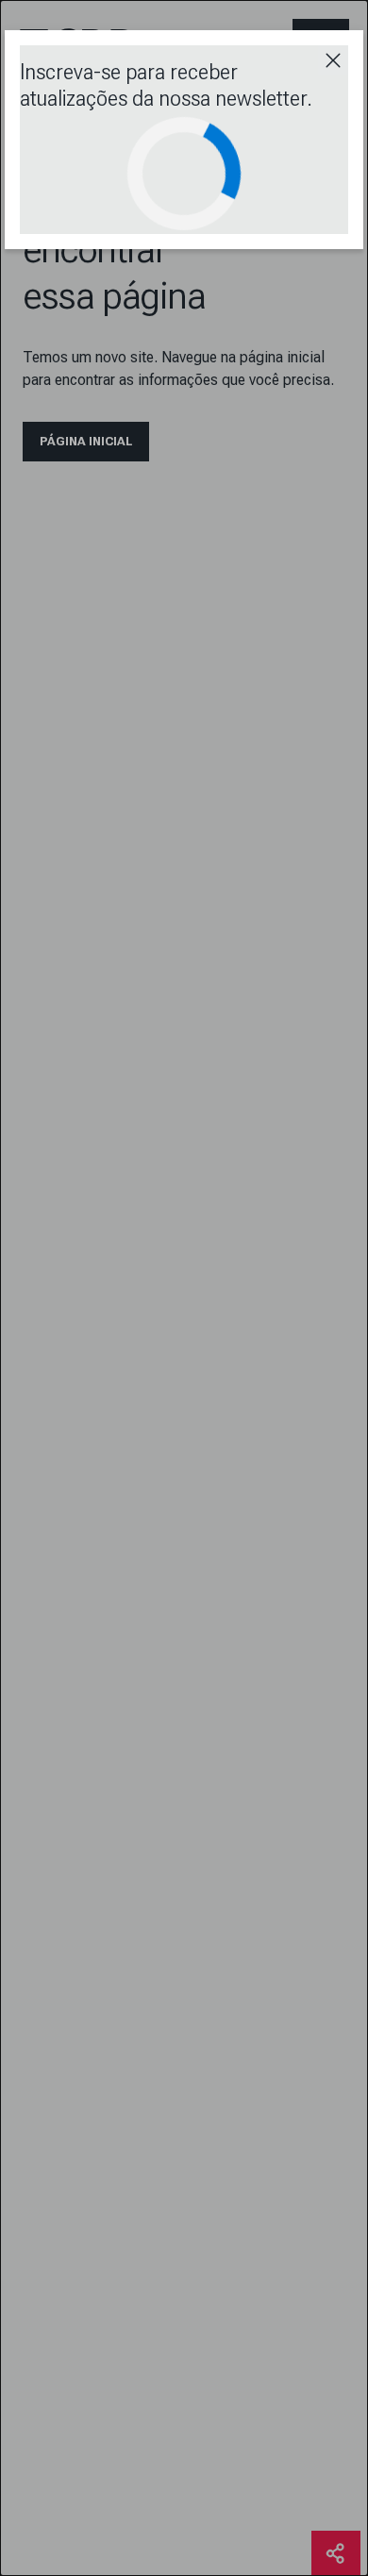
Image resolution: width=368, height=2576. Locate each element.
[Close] (333, 60)
